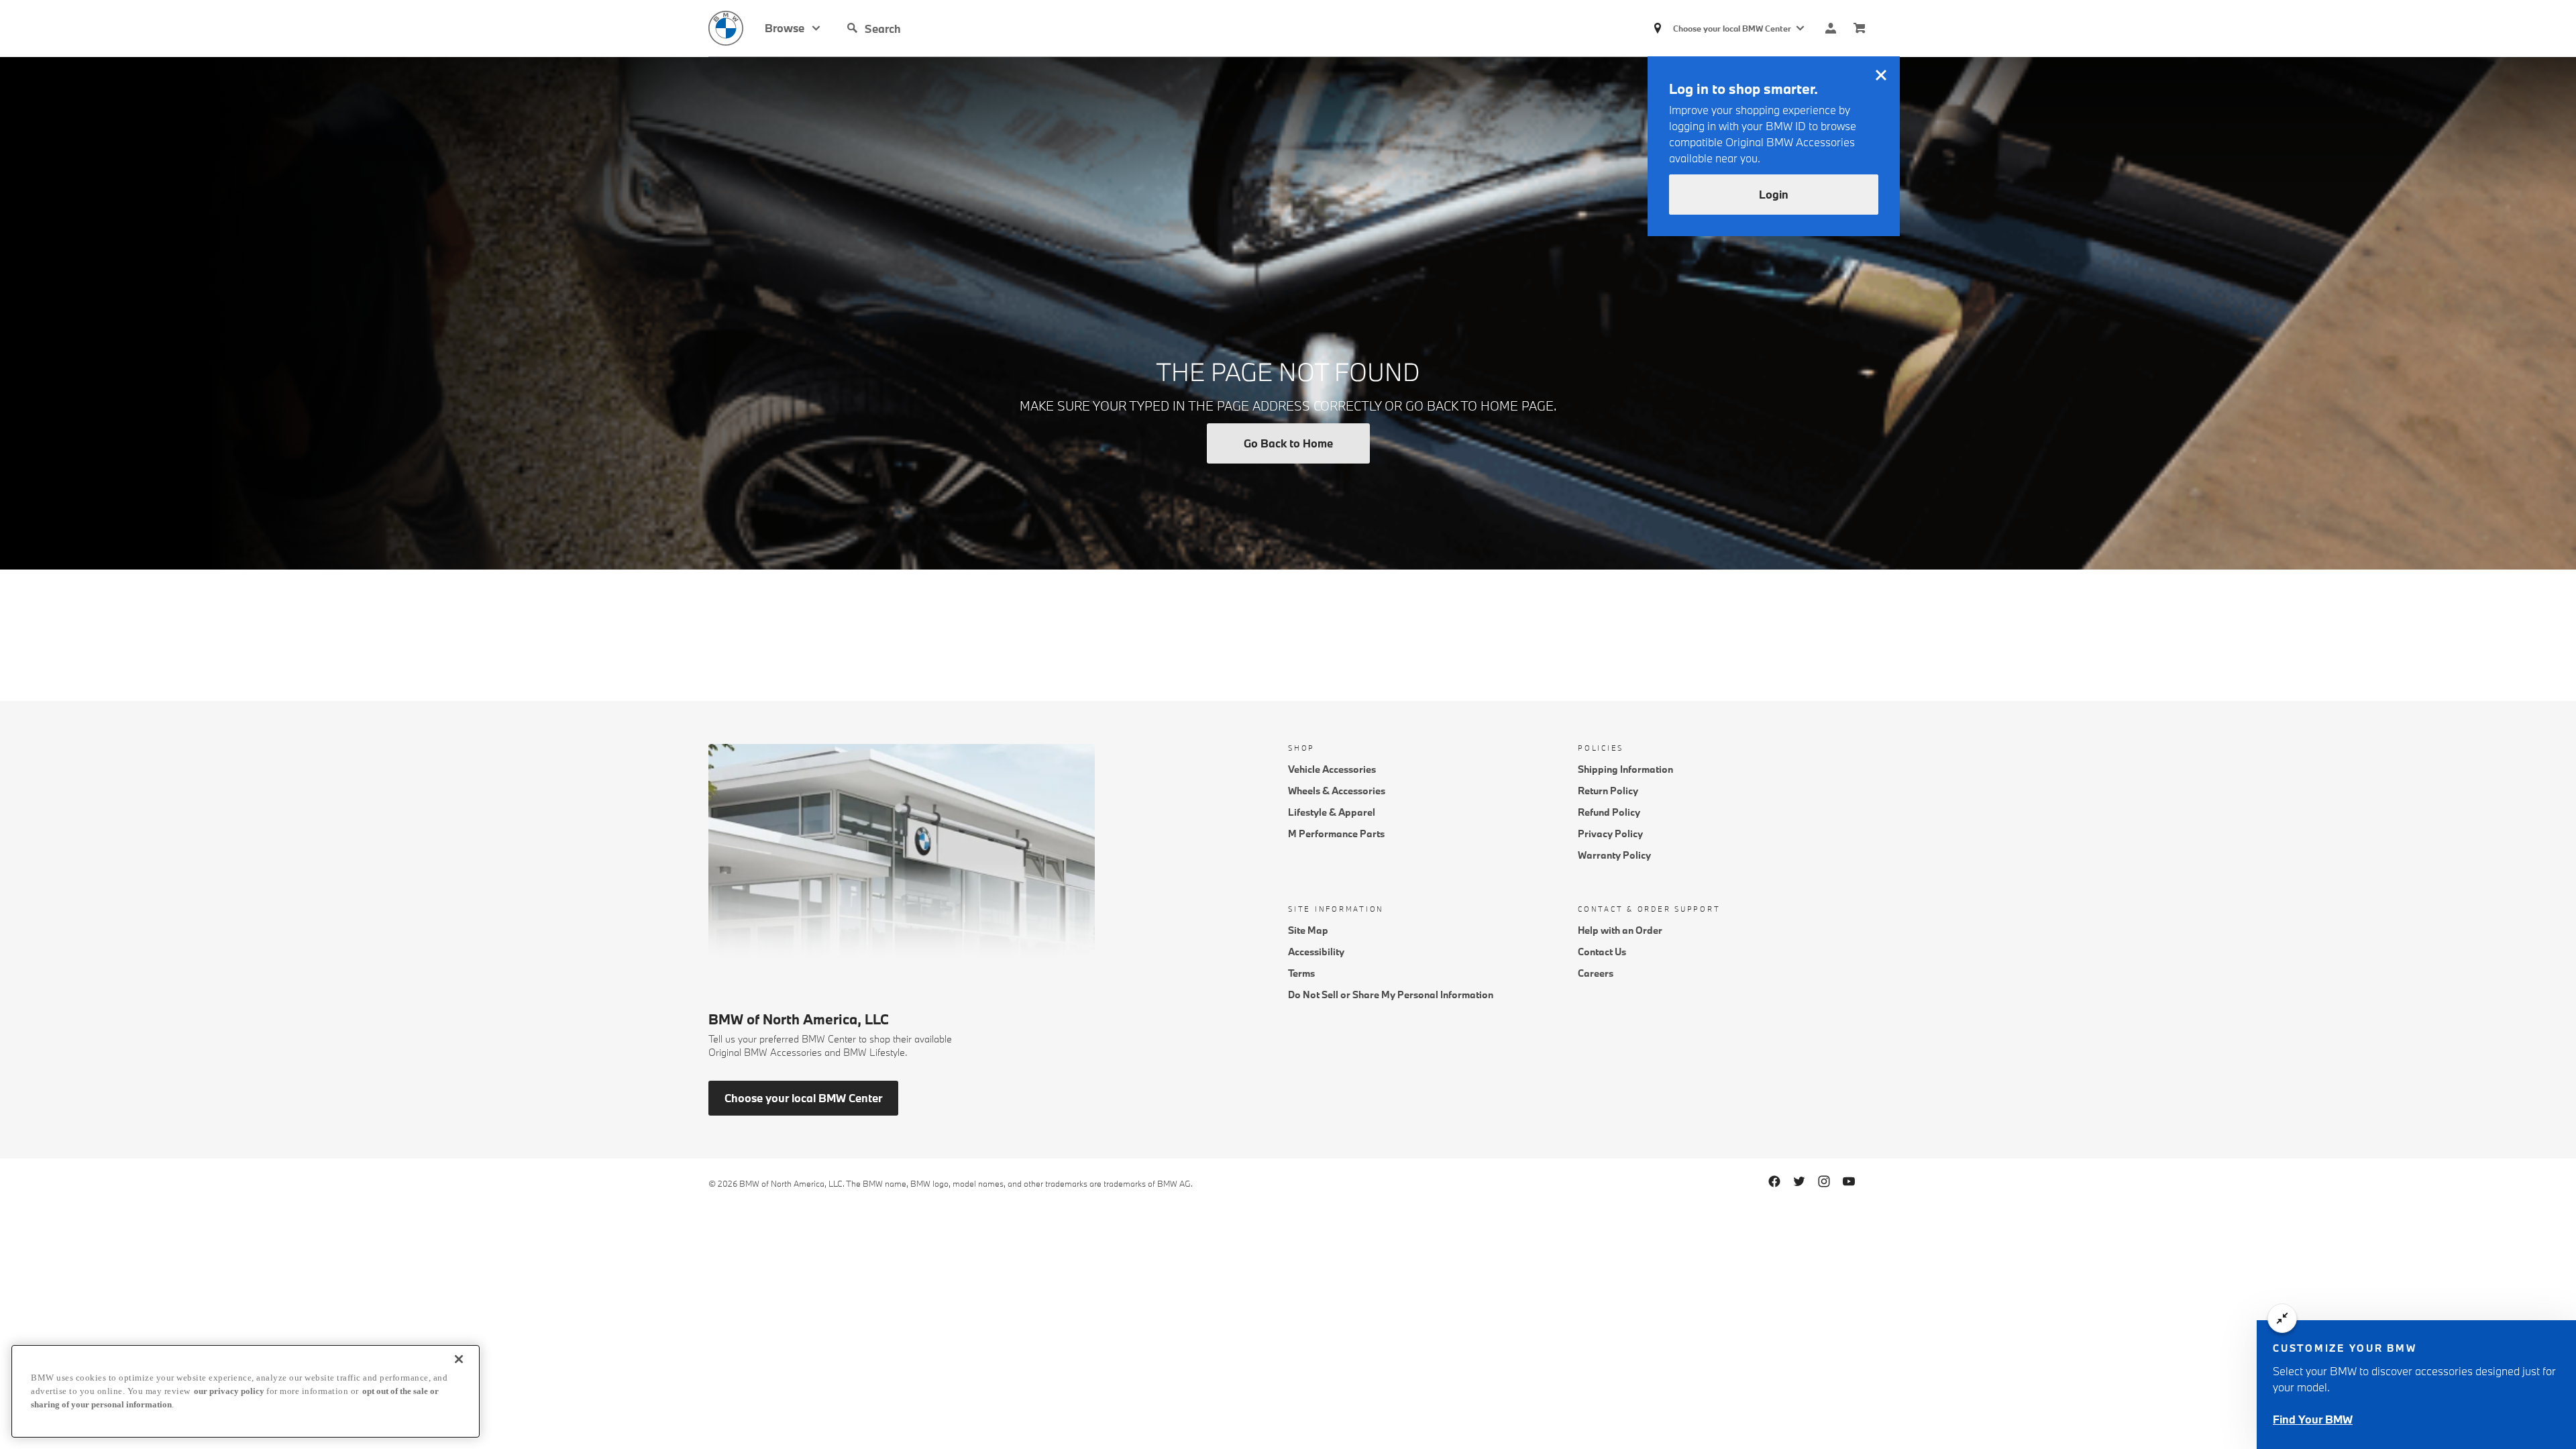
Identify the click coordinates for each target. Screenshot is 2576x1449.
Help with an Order (1620, 930)
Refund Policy (1609, 812)
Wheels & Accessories (1337, 791)
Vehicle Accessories (1332, 769)
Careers (1596, 973)
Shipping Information (1625, 769)
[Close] (459, 1359)
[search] (967, 28)
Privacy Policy (1610, 834)
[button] (853, 28)
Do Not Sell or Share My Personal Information (1391, 995)
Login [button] (1774, 194)
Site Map (1308, 930)
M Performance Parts (1336, 834)
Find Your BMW (2313, 1419)
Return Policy (1608, 791)
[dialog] (2416, 1385)
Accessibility (1316, 952)
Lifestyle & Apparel (1332, 812)
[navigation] (793, 28)
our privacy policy (229, 1391)
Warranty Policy (1614, 855)
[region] (246, 1391)
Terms (1301, 973)
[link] (737, 28)
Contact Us (1602, 952)
